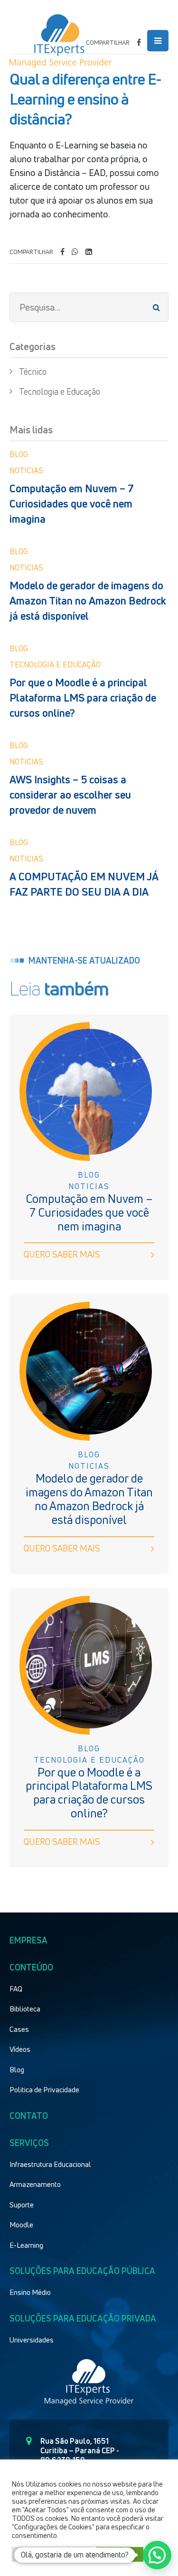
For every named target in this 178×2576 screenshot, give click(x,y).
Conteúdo (31, 1967)
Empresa (28, 1940)
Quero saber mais (62, 1254)
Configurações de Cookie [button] (52, 2554)
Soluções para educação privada (83, 2318)
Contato (29, 2116)
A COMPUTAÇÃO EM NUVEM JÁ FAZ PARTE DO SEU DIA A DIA (84, 884)
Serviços (29, 2143)
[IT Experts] (61, 41)
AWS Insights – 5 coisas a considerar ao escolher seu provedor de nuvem (70, 795)
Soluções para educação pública (82, 2271)
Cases (19, 2029)
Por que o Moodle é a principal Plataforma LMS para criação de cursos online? (83, 698)
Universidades (32, 2340)
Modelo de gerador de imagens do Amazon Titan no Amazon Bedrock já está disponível (88, 601)
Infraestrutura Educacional (50, 2164)
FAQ (16, 1989)
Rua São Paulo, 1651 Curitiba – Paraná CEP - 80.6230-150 (80, 2450)
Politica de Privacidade (44, 2089)
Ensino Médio (30, 2292)
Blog (17, 2069)
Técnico (33, 371)
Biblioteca (25, 2009)
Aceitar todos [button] (120, 2554)
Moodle (21, 2225)
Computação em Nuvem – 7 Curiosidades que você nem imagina (72, 504)
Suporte (22, 2205)
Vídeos (20, 2049)
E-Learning (26, 2245)
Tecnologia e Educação (60, 391)
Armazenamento (35, 2184)
